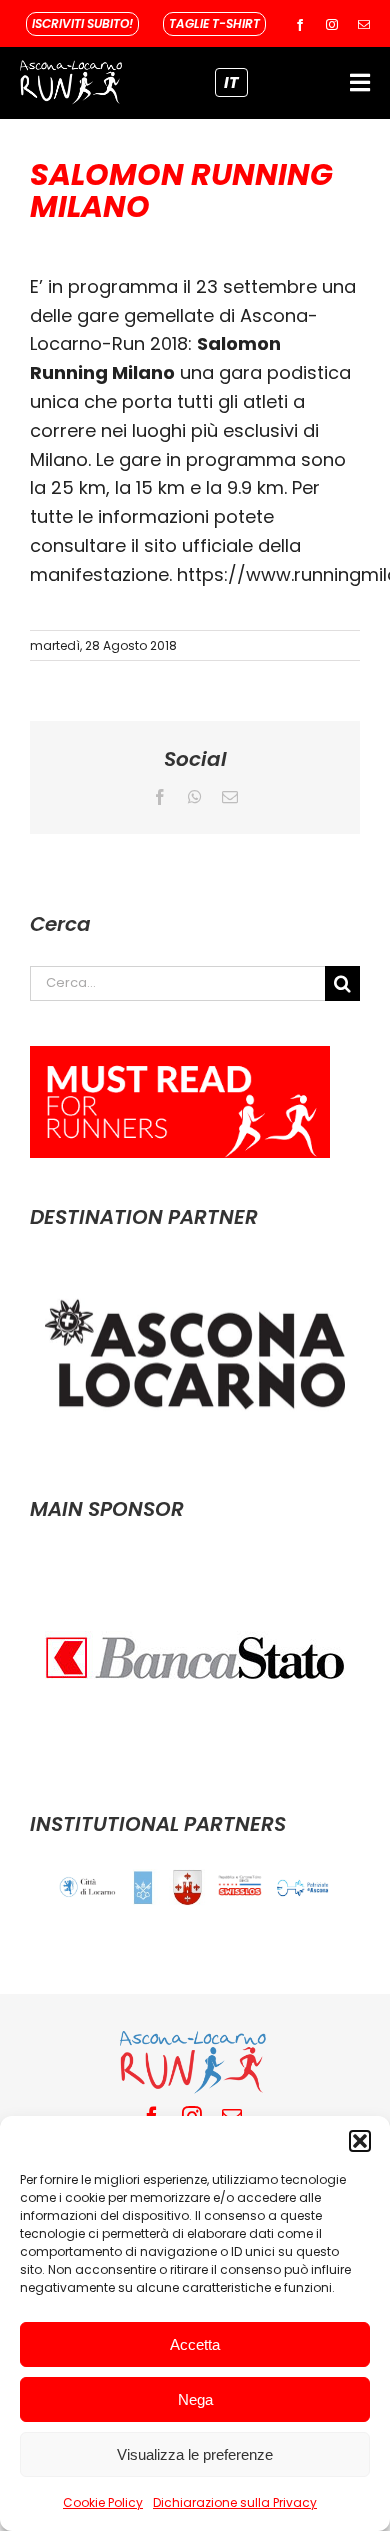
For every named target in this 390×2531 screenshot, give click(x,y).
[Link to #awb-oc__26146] (360, 82)
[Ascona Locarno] (195, 1272)
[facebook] (300, 25)
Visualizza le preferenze (195, 2454)
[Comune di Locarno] (88, 1887)
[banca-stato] (195, 1564)
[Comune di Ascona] (143, 1887)
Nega (195, 2399)
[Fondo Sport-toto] (240, 1885)
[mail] (364, 25)
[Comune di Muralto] (188, 1887)
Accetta (195, 2344)
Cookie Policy (103, 2502)
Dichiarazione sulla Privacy (235, 2502)
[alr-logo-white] (71, 65)
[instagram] (332, 25)
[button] (360, 2141)
